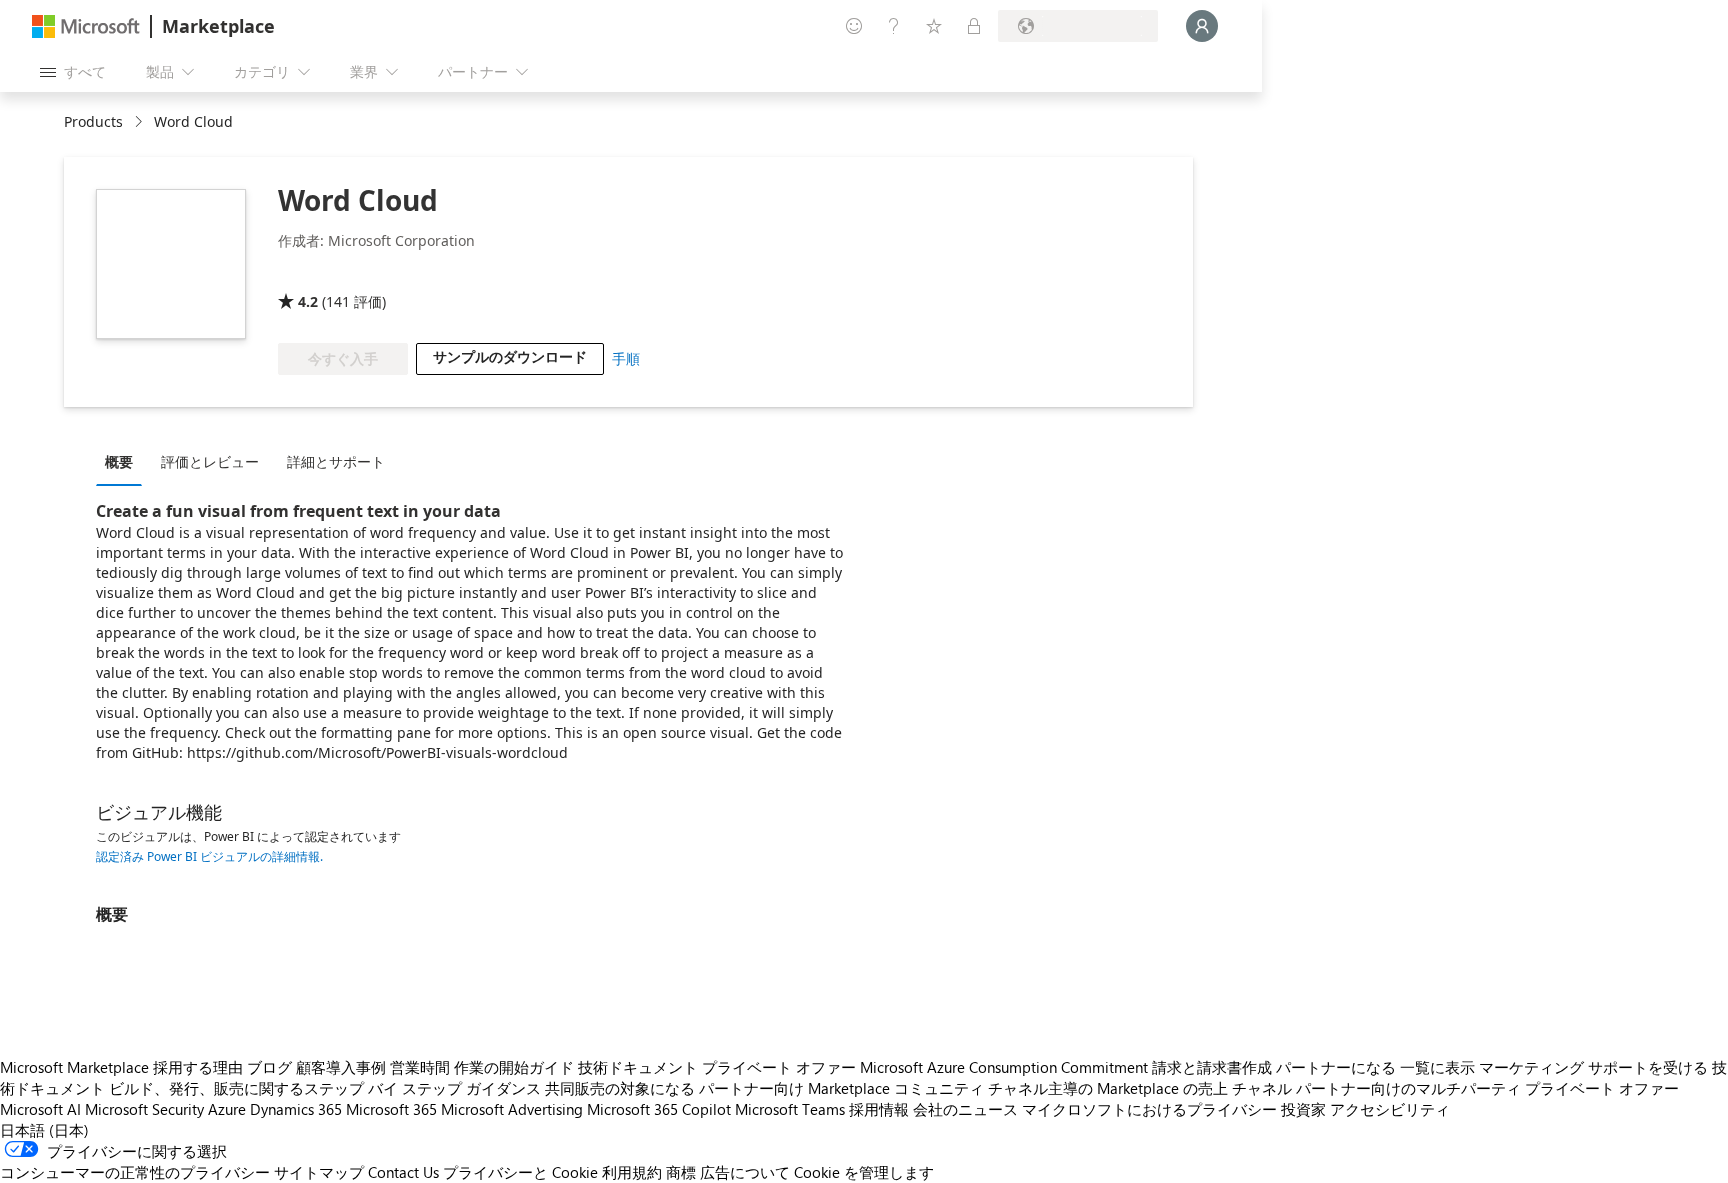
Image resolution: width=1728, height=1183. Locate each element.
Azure (227, 1109)
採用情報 (879, 1109)
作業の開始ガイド (514, 1067)
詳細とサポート (336, 461)
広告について (745, 1172)
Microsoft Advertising (512, 1109)
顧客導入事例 (341, 1067)
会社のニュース (965, 1109)
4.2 (308, 301)
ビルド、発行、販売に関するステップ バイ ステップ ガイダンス (325, 1088)
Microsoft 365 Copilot (659, 1109)
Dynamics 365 (296, 1109)
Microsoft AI (40, 1109)
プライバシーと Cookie (520, 1172)
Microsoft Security (144, 1109)
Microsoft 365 (391, 1109)
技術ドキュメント (638, 1067)
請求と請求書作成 (1212, 1067)
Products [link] (93, 121)
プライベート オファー (779, 1067)
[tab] (124, 461)
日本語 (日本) (44, 1130)
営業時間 (420, 1067)
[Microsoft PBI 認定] (336, 273)
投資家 (1303, 1109)
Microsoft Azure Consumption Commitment (1004, 1067)
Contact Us (403, 1172)
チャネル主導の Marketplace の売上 (1108, 1088)
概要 (119, 461)
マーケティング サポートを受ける (1593, 1067)
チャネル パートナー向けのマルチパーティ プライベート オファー (1455, 1088)
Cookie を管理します (864, 1172)
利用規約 (632, 1172)
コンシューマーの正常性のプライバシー (135, 1172)
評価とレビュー (210, 461)
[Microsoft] (86, 26)
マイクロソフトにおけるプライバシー (1149, 1109)
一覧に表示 (1437, 1067)
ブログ (269, 1067)
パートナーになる (1336, 1067)
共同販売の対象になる (620, 1088)
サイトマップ (319, 1172)
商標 (681, 1172)
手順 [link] (626, 358)
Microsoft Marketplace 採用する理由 (121, 1067)
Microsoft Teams (790, 1109)
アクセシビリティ (1390, 1109)
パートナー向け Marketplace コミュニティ (841, 1088)
